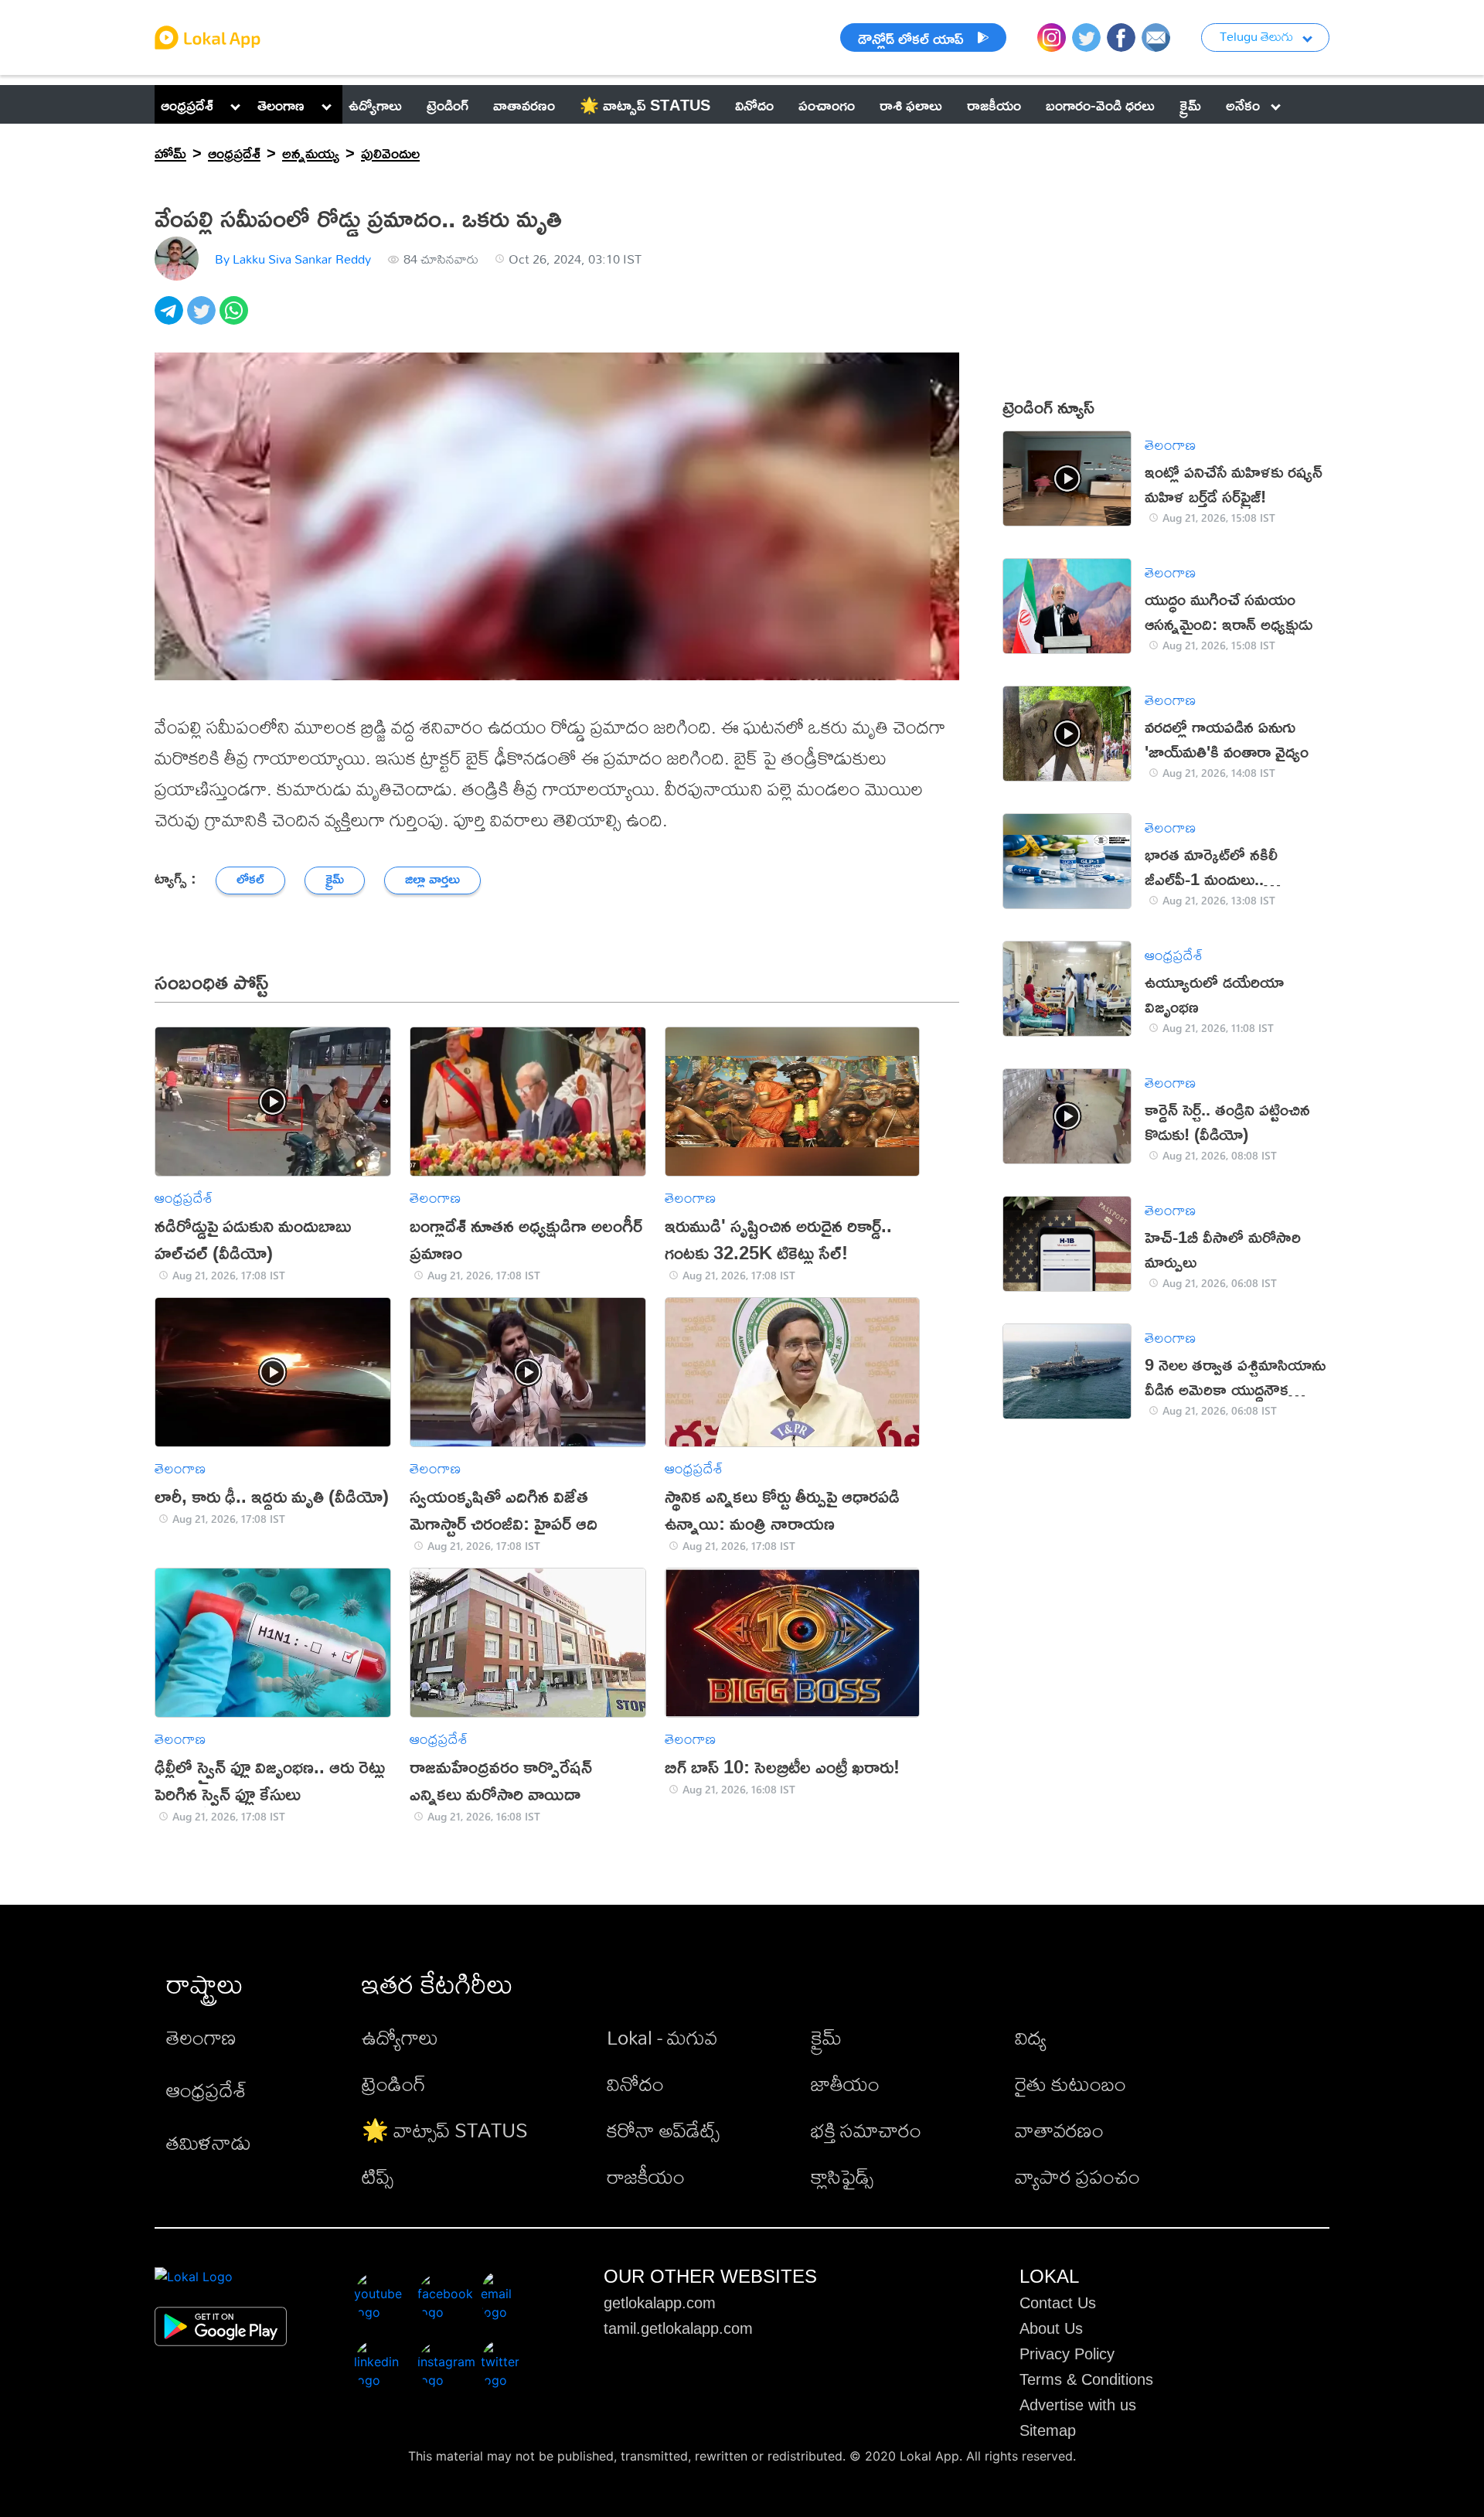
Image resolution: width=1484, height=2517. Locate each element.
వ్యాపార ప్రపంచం (1077, 2176)
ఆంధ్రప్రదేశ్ (187, 104)
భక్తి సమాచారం (866, 2130)
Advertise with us (1078, 2405)
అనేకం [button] (1243, 104)
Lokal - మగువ (662, 2037)
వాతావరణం (1059, 2130)
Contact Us (1058, 2303)
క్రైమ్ (826, 2037)
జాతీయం (845, 2083)
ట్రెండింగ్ (394, 2083)
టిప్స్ (378, 2176)
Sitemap (1048, 2430)
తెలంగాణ (281, 104)
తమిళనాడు (209, 2142)
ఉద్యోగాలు (400, 2037)
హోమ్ (170, 152)
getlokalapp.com (660, 2303)
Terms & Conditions (1086, 2379)
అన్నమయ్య (311, 152)
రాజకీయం (646, 2176)
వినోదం (635, 2083)
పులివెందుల (390, 152)
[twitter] (203, 319)
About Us (1051, 2328)
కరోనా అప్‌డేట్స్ (663, 2130)
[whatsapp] (236, 319)
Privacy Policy (1067, 2354)
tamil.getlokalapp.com (678, 2328)
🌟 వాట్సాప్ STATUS (445, 2130)
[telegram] (171, 319)
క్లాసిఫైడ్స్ (842, 2176)
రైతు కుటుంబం (1070, 2083)
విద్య (1031, 2037)
